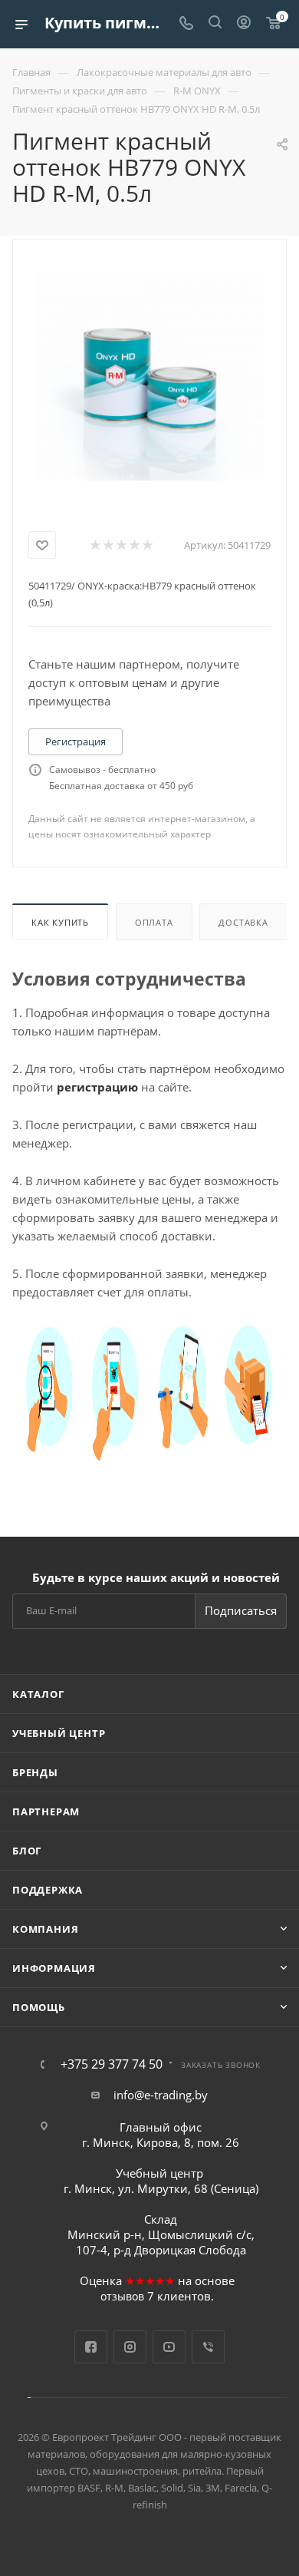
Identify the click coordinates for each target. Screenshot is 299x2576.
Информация (54, 1968)
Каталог (38, 1694)
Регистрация (76, 741)
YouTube (169, 2347)
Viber (208, 2347)
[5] (147, 545)
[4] (134, 545)
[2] (108, 545)
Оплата (154, 922)
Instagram (130, 2347)
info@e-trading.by (161, 2095)
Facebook (91, 2347)
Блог (27, 1851)
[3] (121, 545)
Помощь (39, 2007)
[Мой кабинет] (244, 24)
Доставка (243, 922)
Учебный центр (59, 1733)
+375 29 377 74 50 (112, 2064)
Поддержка (48, 1890)
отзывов (122, 2296)
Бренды (35, 1772)
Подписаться (241, 1610)
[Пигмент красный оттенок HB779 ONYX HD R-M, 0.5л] (149, 375)
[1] (95, 545)
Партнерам (46, 1811)
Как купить (60, 922)
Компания (45, 1929)
